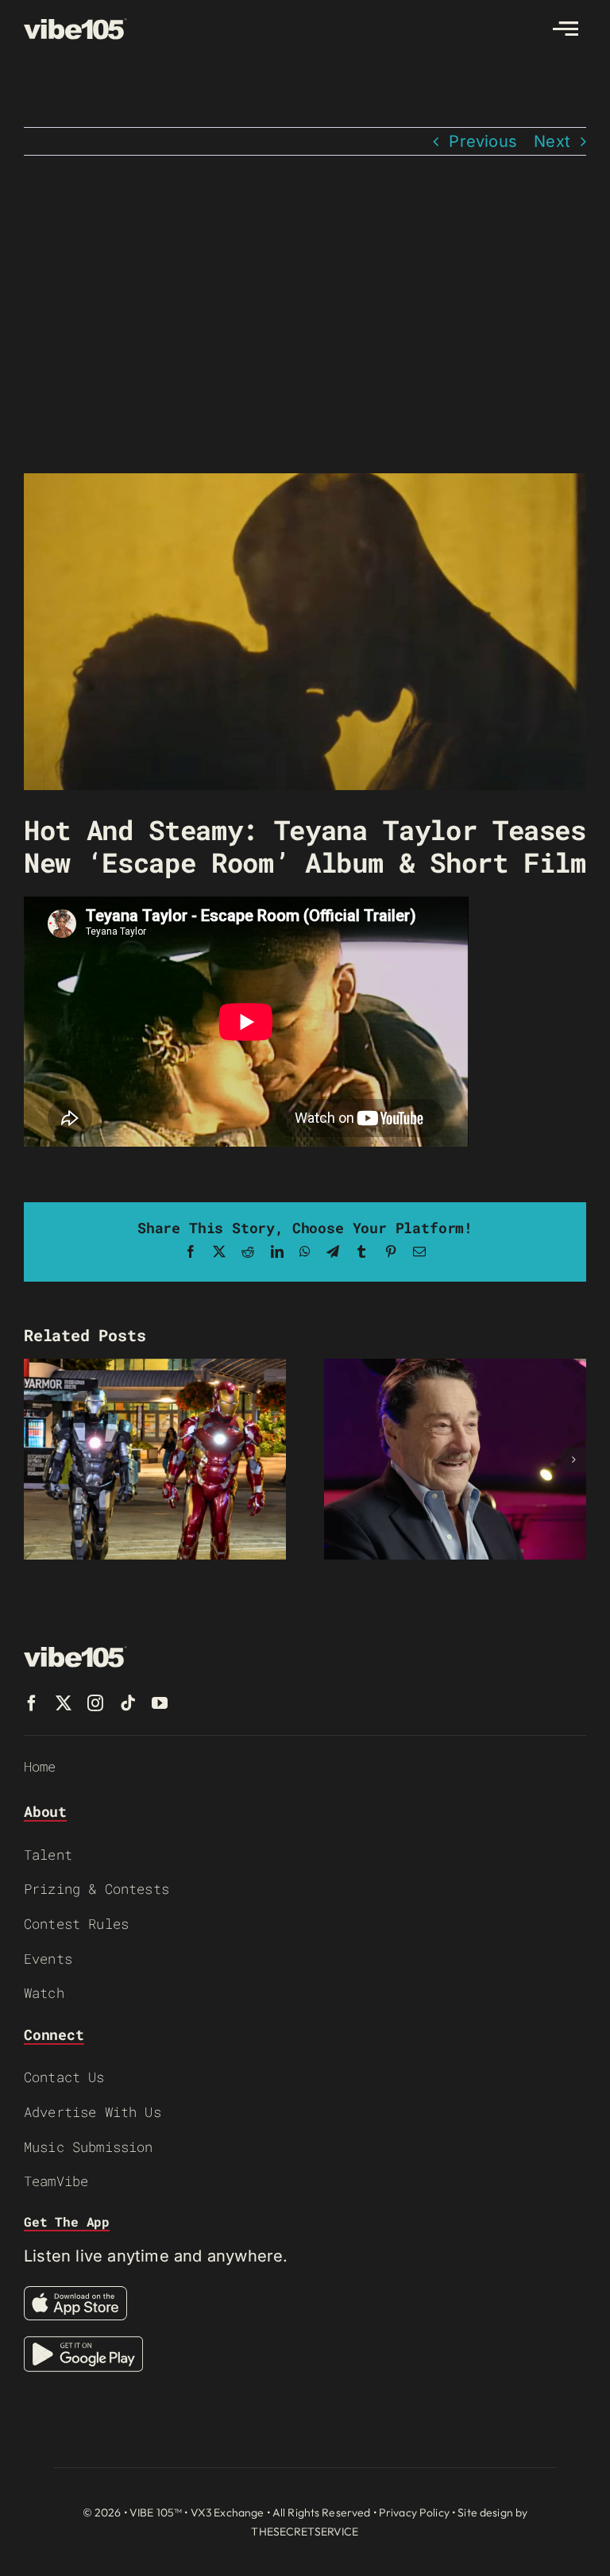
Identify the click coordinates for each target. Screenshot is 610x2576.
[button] (36, 1460)
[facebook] (32, 1703)
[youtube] (160, 1703)
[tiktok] (128, 1703)
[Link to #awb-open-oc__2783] (566, 29)
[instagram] (95, 1703)
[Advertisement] (305, 314)
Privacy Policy (414, 2512)
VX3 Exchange (228, 2512)
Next (552, 141)
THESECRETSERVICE (305, 2532)
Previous (483, 141)
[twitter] (64, 1703)
